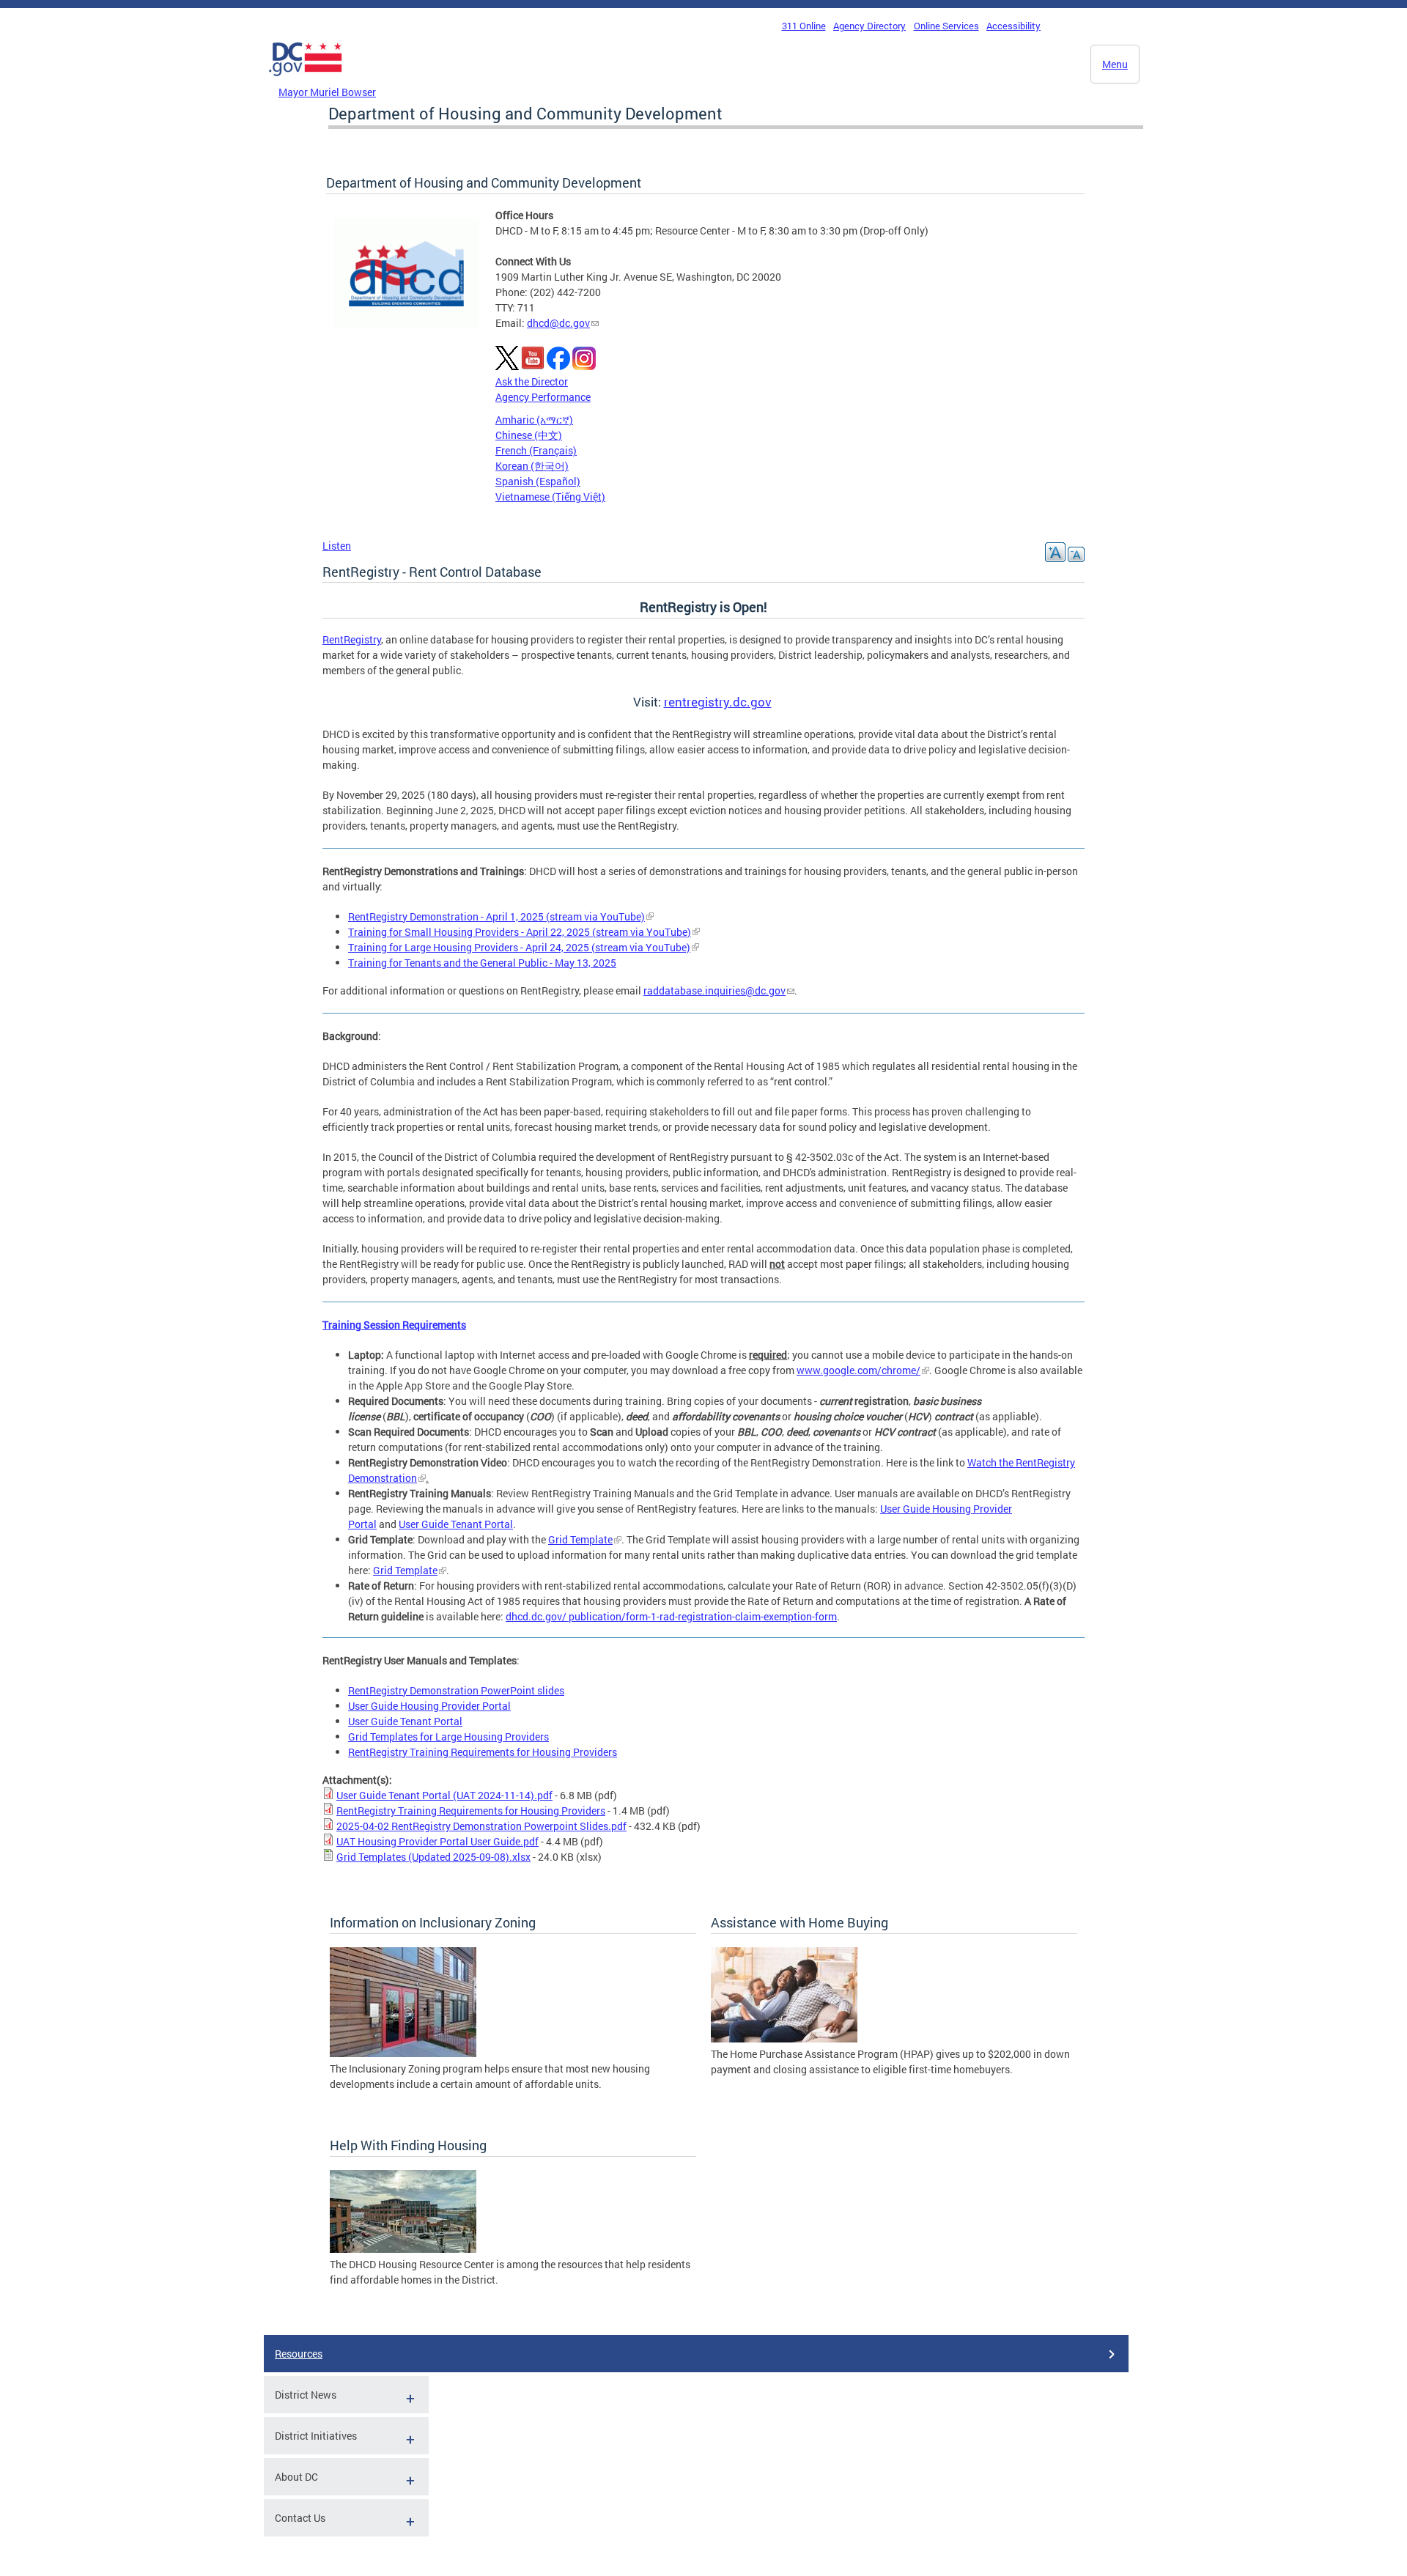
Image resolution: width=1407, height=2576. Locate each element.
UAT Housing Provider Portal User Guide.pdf (437, 1841)
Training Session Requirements (394, 1325)
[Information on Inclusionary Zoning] (403, 2053)
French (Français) (536, 450)
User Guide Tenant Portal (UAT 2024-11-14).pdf (444, 1795)
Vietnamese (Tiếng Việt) (550, 497)
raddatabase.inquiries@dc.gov (714, 990)
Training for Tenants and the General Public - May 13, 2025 (482, 963)
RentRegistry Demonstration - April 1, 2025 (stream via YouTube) (496, 916)
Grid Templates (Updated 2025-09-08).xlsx (433, 1857)
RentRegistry (352, 639)
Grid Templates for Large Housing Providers (448, 1737)
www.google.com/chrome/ (858, 1370)
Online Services (946, 26)
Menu (1115, 64)
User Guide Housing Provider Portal (429, 1706)
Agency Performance (543, 397)
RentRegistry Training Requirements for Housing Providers (483, 1752)
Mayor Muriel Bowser (327, 92)
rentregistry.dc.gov (718, 702)
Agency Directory (869, 26)
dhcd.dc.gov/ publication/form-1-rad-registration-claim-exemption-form (671, 1616)
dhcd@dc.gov (558, 323)
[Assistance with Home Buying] (784, 2038)
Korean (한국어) (532, 466)
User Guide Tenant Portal (456, 1524)
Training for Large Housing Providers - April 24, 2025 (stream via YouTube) (519, 947)
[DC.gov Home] (306, 80)
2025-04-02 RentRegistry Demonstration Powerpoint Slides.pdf (481, 1826)
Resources (299, 2354)
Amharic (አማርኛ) (534, 420)
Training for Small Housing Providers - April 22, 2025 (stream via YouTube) (520, 932)
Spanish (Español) (538, 481)
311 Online (804, 26)
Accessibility (1013, 26)
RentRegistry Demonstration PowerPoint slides (456, 1690)
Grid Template (580, 1539)
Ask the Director (532, 381)
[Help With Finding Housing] (403, 2249)
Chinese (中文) (529, 435)
